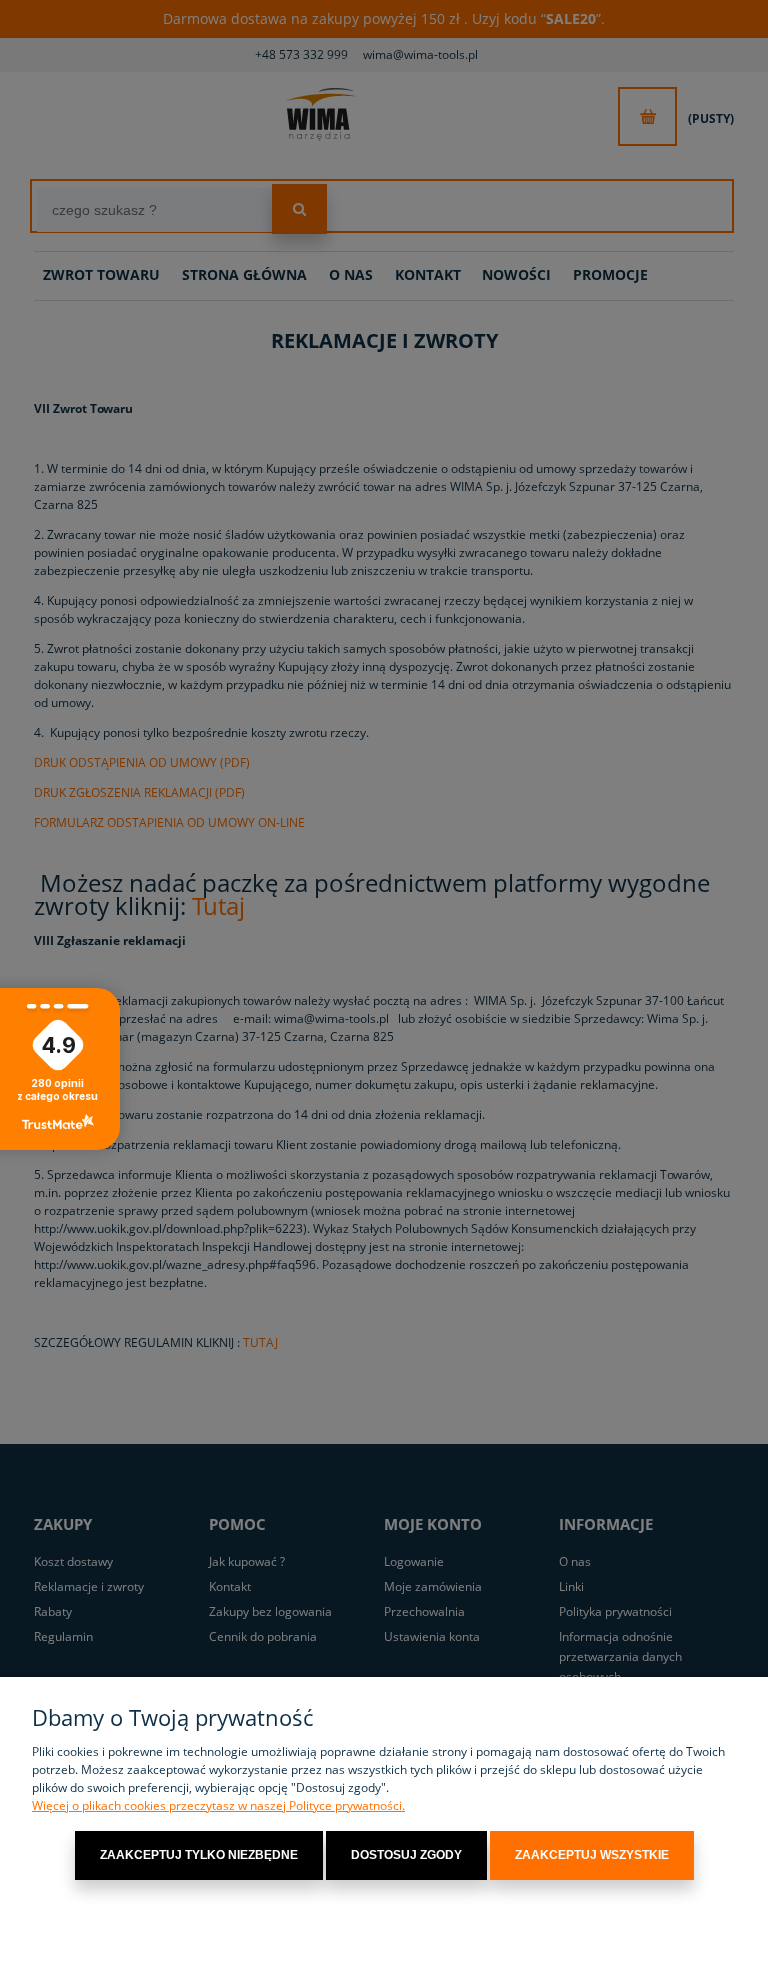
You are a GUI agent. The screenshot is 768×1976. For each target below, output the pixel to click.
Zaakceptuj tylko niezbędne (199, 1855)
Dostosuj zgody (406, 1855)
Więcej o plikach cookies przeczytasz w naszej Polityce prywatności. (218, 1805)
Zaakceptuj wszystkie (592, 1855)
